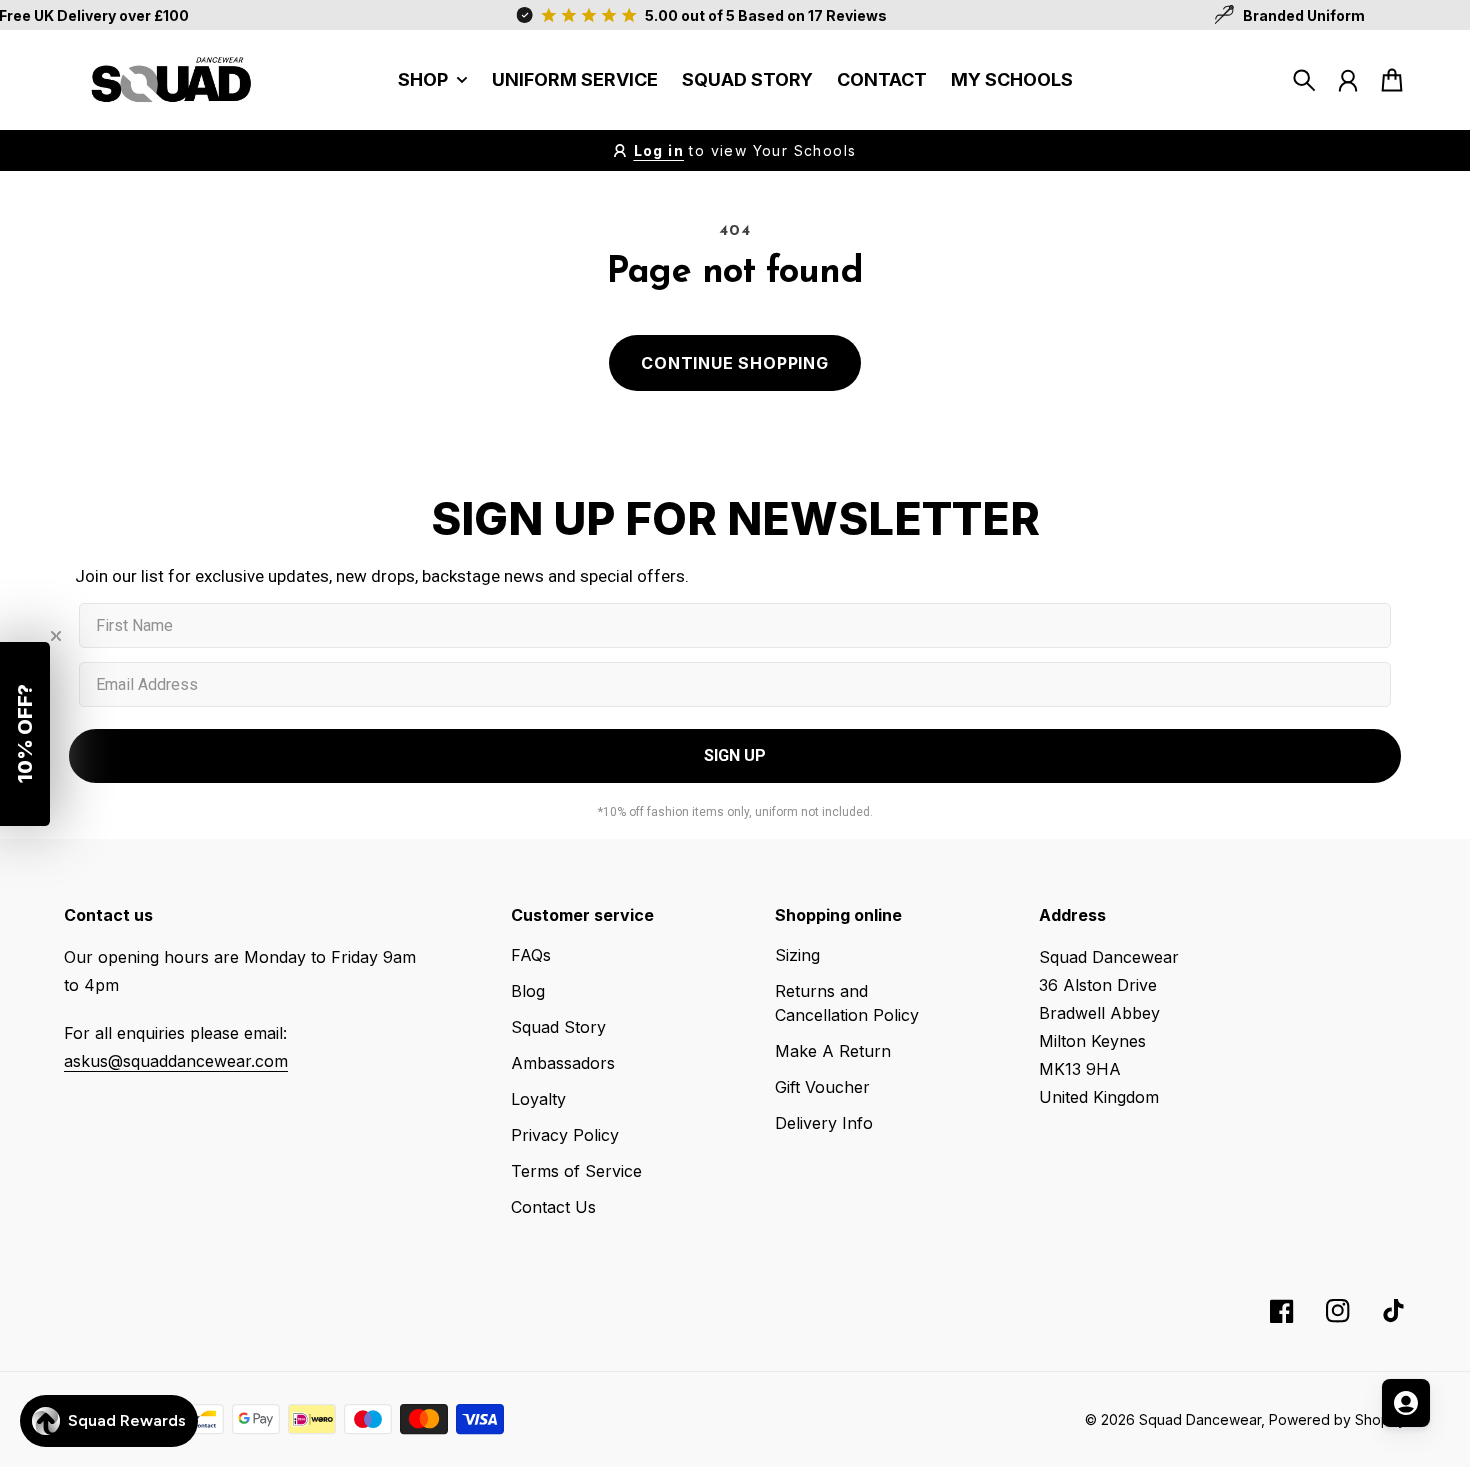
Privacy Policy (565, 1135)
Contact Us (553, 1207)
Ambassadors (563, 1063)
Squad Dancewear (1200, 1419)
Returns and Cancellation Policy (847, 1003)
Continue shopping (735, 363)
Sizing (797, 955)
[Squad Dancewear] (164, 80)
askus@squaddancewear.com (176, 1061)
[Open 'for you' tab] (1406, 1403)
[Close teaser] (56, 636)
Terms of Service (576, 1171)
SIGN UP (735, 755)
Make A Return (833, 1051)
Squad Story (558, 1027)
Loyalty (538, 1099)
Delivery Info (824, 1123)
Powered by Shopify (1337, 1419)
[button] (25, 734)
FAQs (531, 955)
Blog (528, 991)
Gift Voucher (822, 1087)
